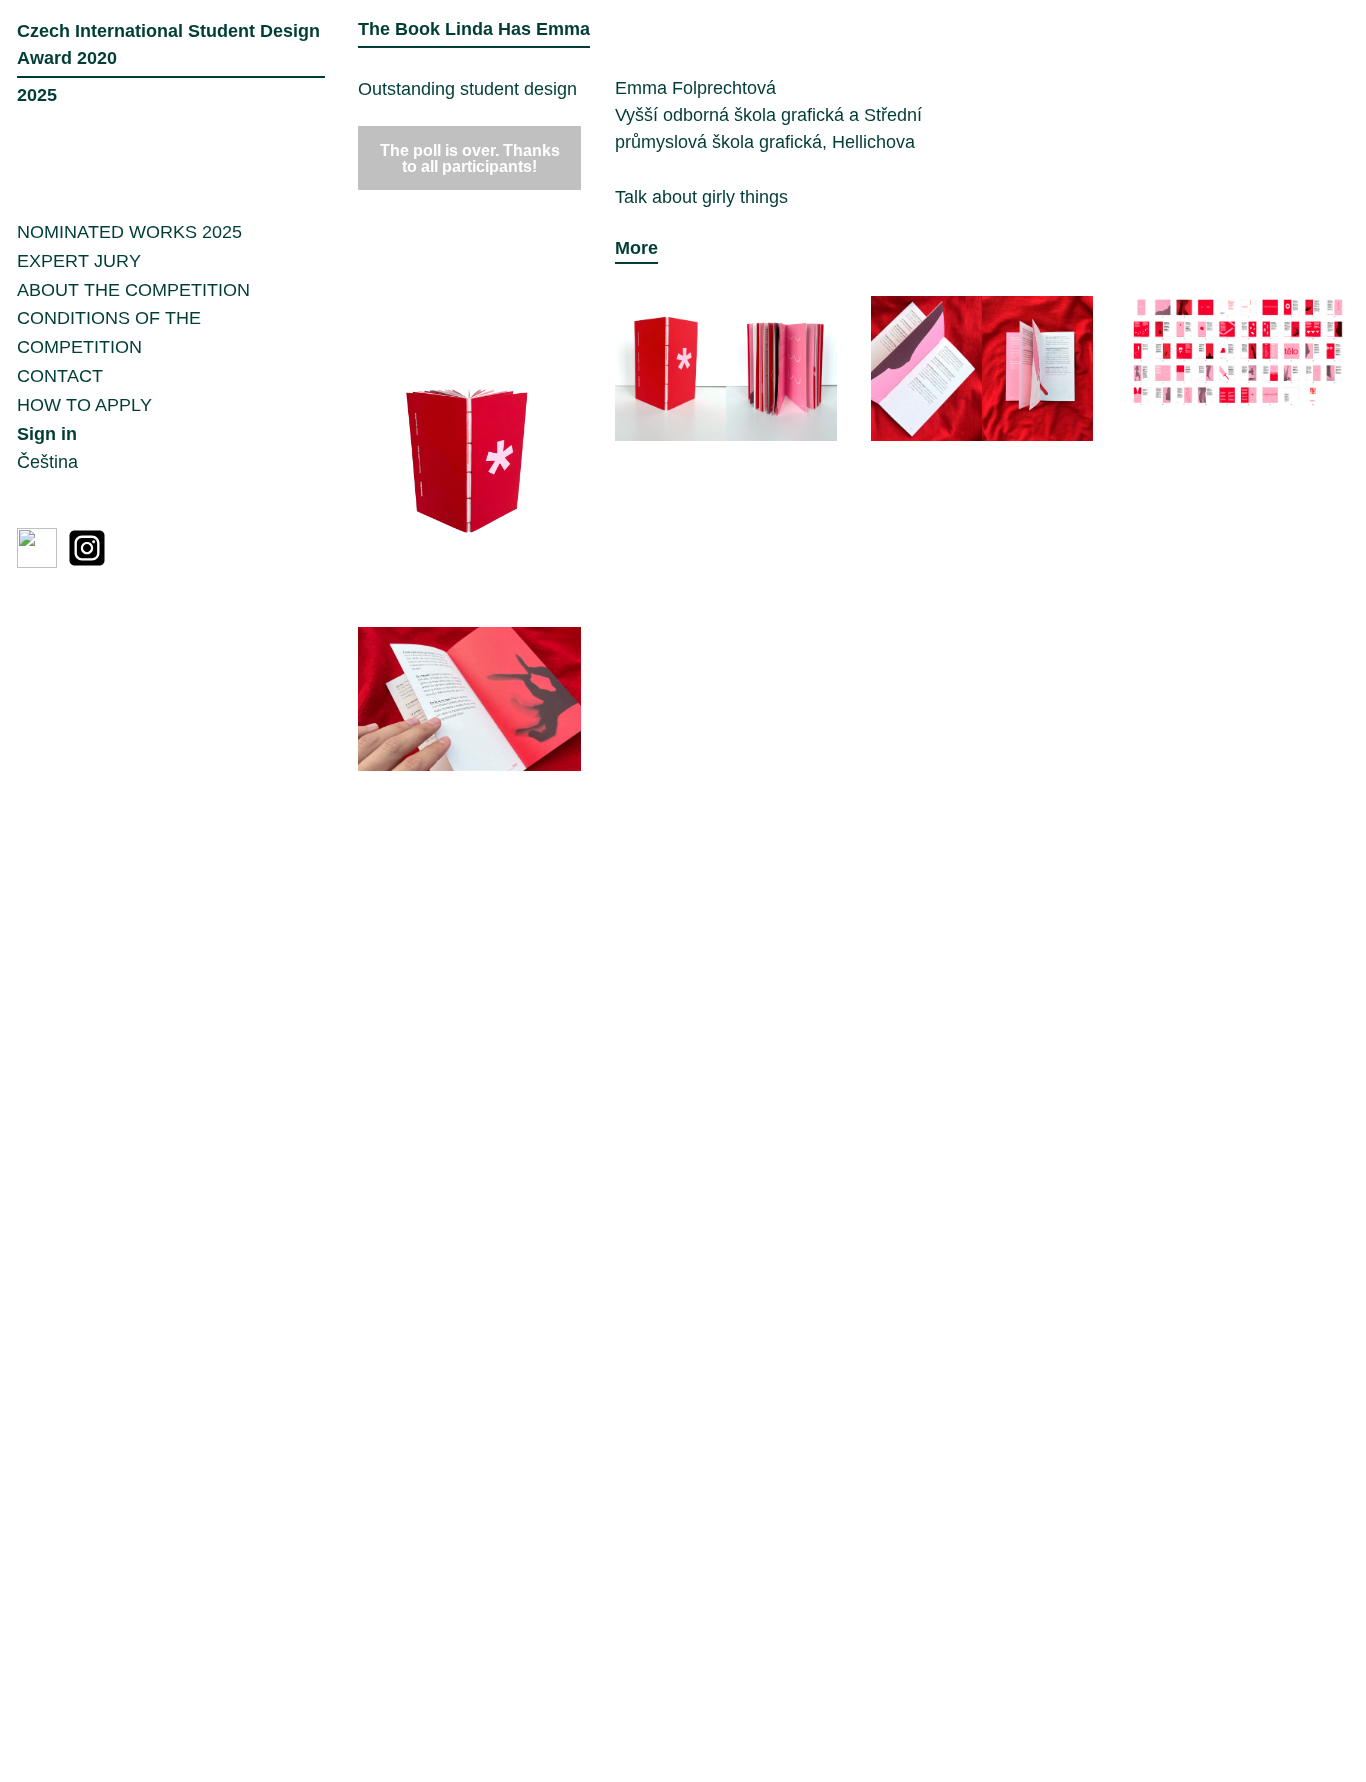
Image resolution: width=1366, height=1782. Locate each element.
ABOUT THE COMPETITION (133, 290)
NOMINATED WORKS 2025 (129, 232)
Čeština (47, 462)
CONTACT (60, 376)
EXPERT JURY (79, 261)
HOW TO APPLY (84, 405)
